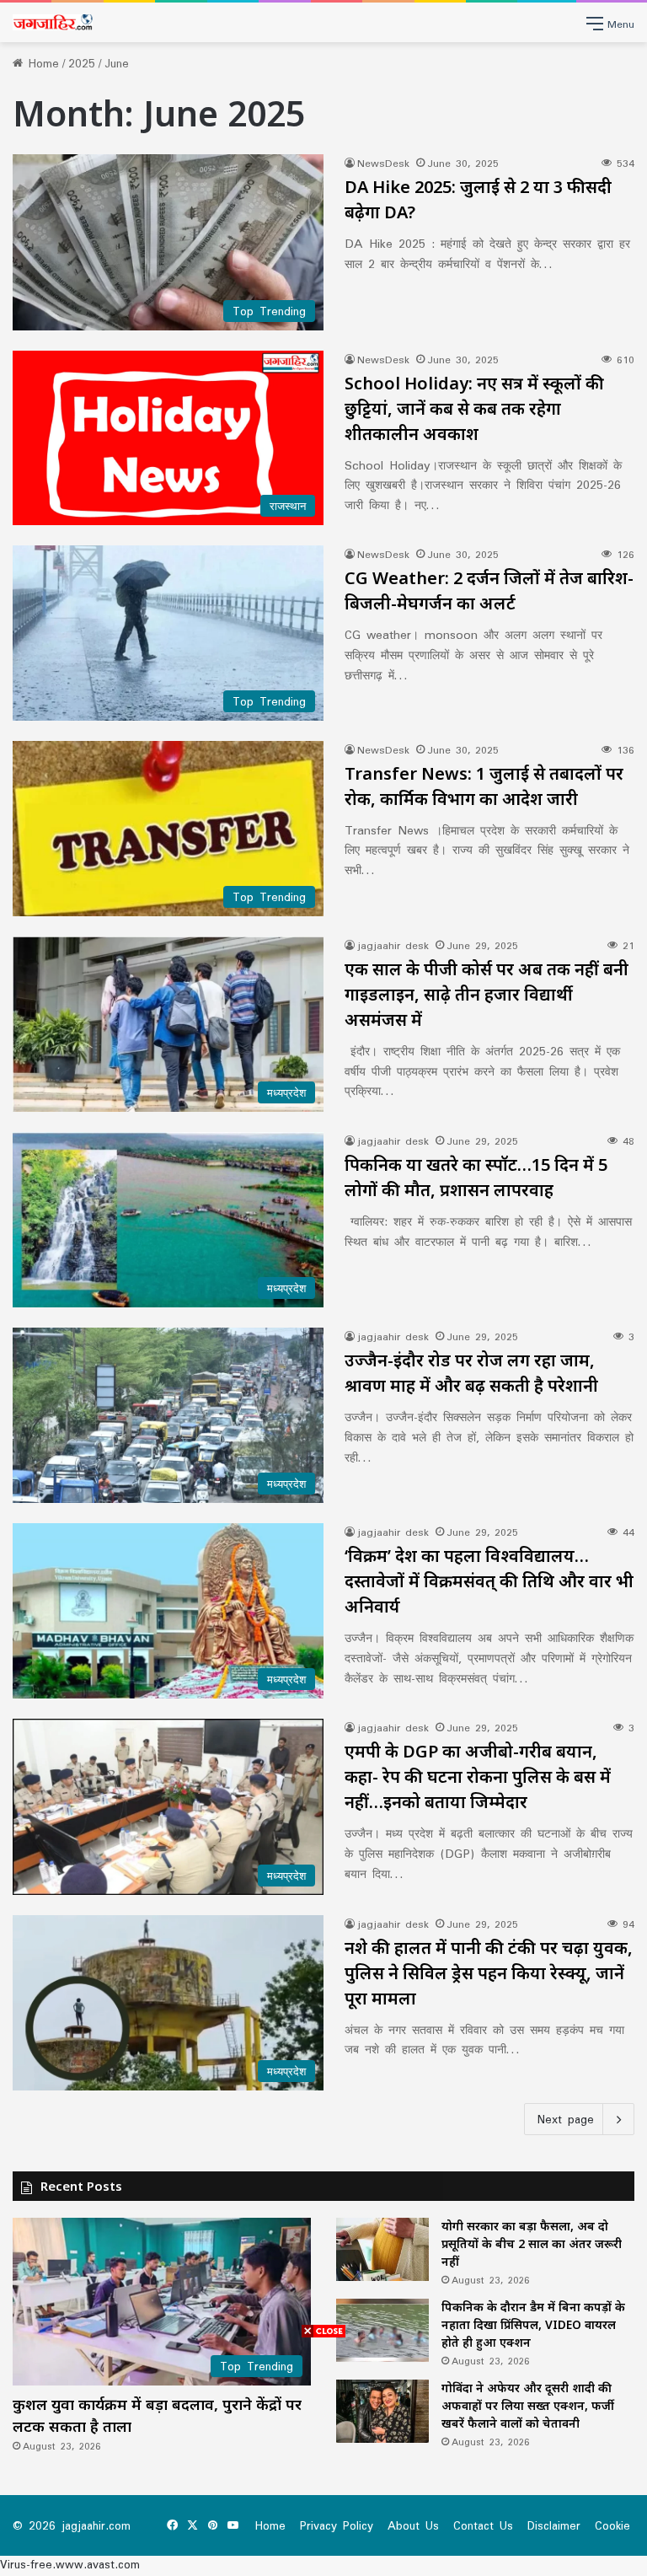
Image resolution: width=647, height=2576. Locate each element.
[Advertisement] (323, 2458)
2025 (82, 63)
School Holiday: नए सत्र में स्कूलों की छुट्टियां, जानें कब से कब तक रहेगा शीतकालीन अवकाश (474, 408)
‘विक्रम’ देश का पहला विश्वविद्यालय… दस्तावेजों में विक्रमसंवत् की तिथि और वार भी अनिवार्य (489, 1581)
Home (41, 63)
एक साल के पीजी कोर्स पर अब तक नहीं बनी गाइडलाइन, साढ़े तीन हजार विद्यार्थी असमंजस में (487, 994)
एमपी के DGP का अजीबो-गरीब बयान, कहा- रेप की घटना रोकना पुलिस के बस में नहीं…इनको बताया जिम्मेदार (478, 1776)
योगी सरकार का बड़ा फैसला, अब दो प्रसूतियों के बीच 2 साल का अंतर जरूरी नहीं (532, 2243)
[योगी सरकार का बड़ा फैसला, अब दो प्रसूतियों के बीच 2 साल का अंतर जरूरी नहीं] (382, 2249)
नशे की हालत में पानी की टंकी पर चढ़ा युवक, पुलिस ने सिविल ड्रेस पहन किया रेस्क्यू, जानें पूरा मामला (489, 1973)
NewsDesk (383, 163)
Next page (566, 2119)
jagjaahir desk (393, 945)
